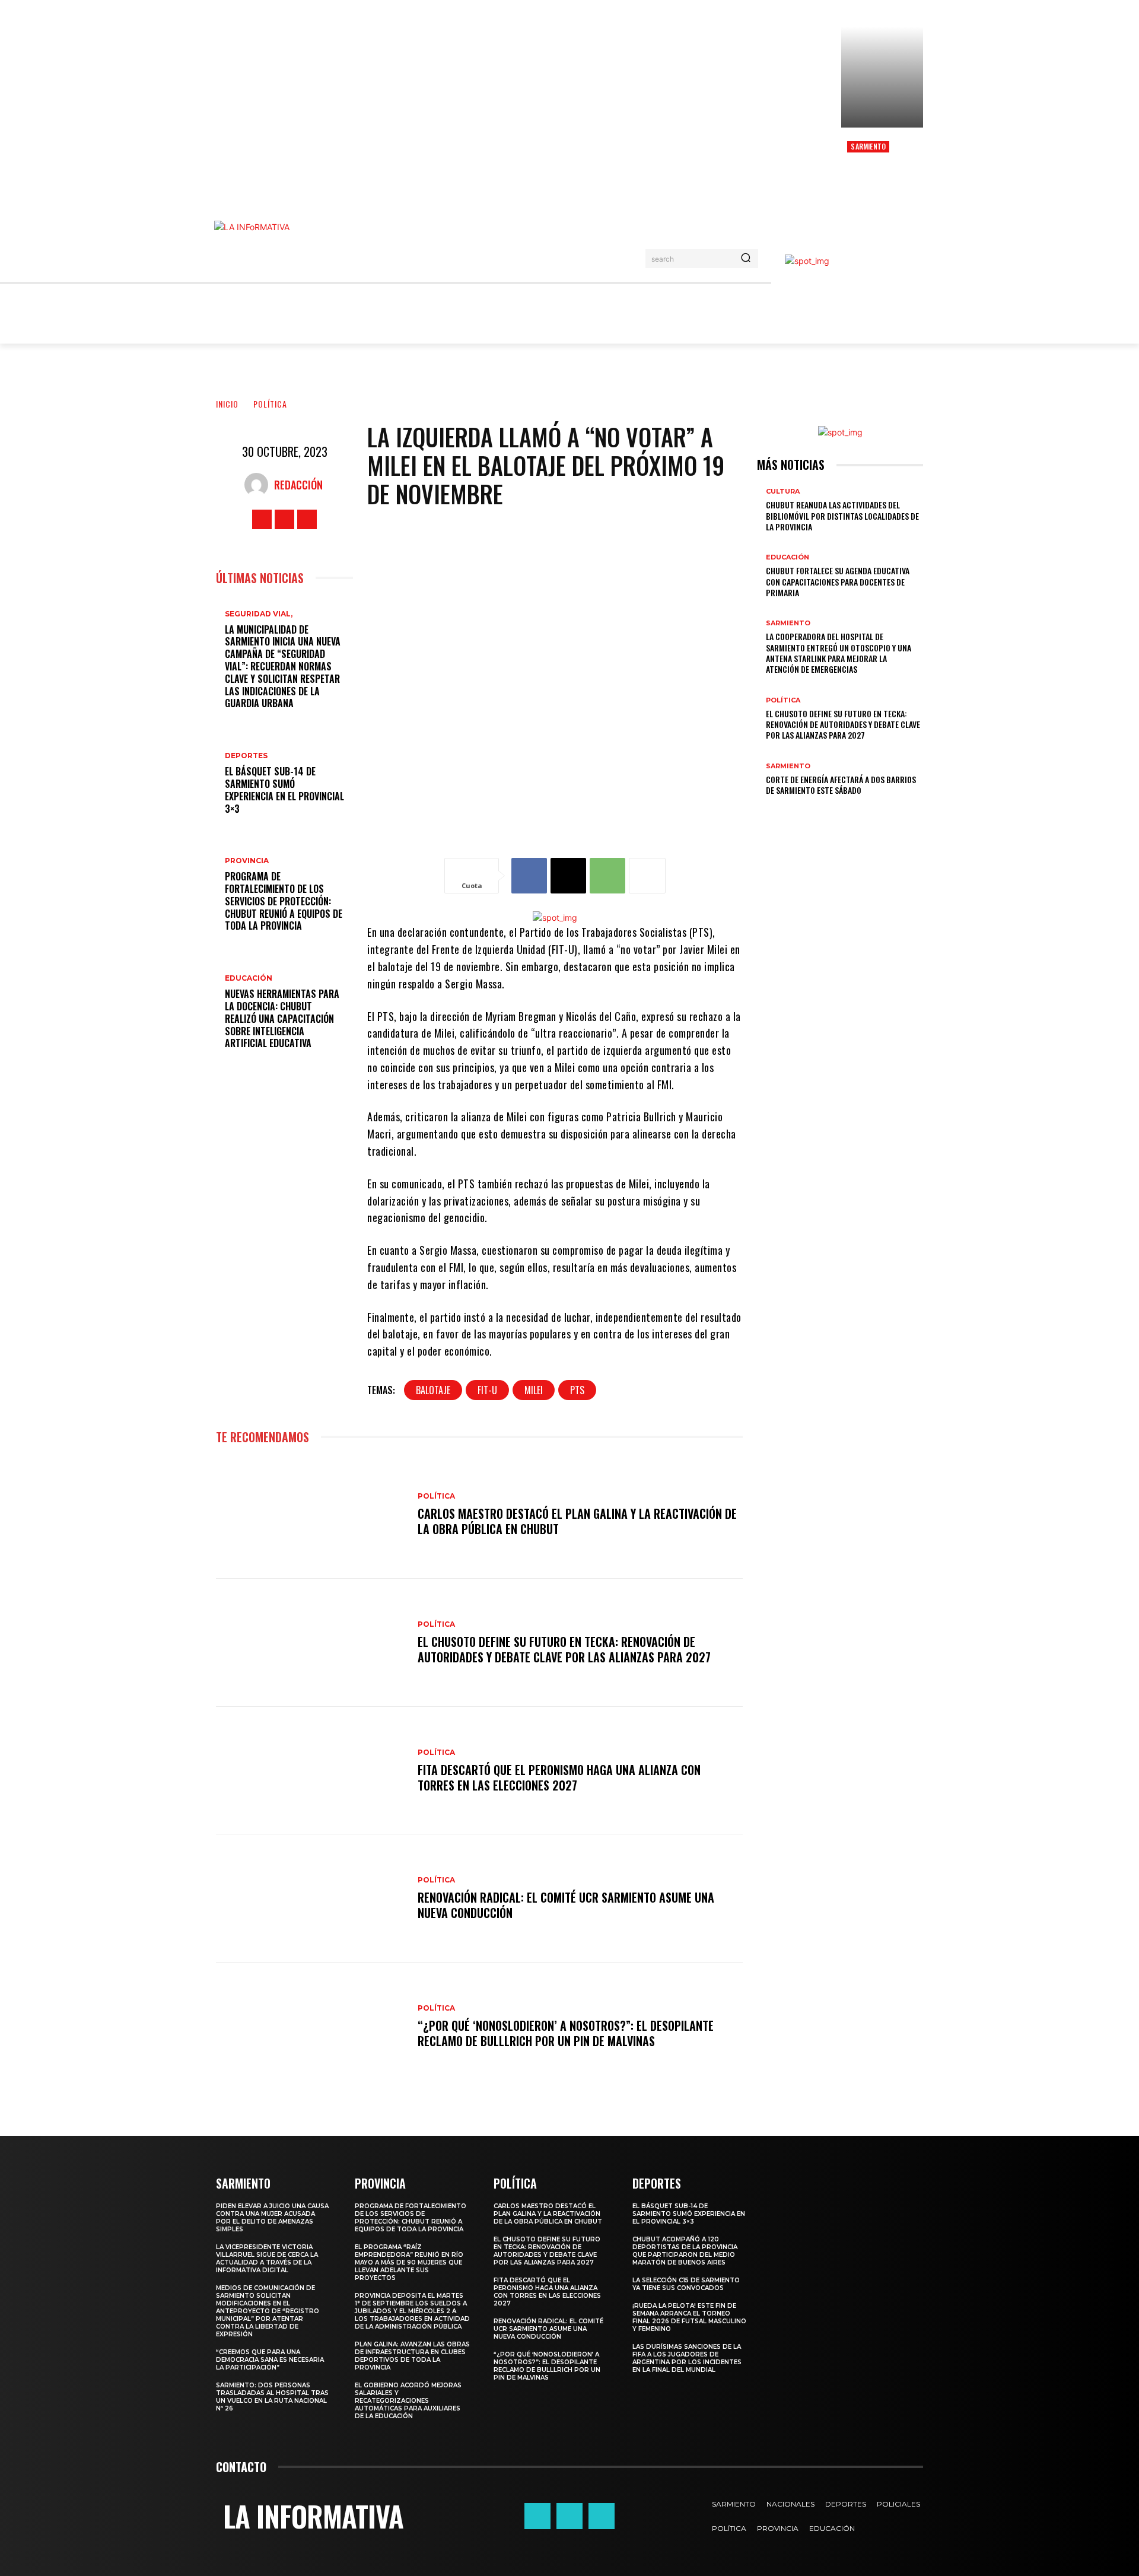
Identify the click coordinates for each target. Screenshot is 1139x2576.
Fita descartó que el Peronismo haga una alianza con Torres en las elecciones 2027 (559, 1777)
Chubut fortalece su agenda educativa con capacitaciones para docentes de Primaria (838, 581)
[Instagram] (284, 519)
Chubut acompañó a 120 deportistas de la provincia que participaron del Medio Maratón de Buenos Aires (685, 2251)
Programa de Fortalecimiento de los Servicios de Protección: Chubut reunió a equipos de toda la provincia (284, 901)
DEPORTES (246, 756)
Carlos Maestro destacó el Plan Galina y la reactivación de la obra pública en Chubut (577, 1521)
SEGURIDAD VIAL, (259, 614)
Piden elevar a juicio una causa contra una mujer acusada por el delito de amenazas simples (272, 2218)
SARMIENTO (868, 146)
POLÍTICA (270, 404)
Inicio (227, 404)
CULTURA (783, 492)
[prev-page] (760, 809)
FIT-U (487, 1390)
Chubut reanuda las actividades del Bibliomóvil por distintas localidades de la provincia (842, 515)
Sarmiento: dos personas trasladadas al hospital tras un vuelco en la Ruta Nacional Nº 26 (272, 2397)
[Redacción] (259, 485)
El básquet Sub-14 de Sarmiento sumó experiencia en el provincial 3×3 (284, 790)
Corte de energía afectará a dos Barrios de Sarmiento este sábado (841, 785)
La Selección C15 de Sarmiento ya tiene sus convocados (686, 2284)
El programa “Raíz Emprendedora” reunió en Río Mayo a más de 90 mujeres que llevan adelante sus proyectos (409, 2262)
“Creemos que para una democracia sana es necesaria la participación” (270, 2360)
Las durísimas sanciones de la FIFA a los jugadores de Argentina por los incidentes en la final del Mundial (687, 2358)
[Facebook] (262, 519)
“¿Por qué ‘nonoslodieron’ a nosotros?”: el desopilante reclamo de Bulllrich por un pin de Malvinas (566, 2033)
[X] (307, 519)
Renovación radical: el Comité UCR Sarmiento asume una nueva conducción (566, 1905)
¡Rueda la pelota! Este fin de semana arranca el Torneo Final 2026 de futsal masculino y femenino (689, 2317)
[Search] (746, 259)
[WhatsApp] (607, 876)
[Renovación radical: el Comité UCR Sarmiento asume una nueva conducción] (311, 1898)
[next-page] (767, 809)
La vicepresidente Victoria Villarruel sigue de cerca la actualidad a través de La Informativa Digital (267, 2259)
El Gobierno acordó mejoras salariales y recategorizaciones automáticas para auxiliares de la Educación (408, 2401)
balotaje (433, 1390)
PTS (577, 1390)
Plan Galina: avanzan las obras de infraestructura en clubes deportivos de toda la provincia (412, 2356)
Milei (534, 1390)
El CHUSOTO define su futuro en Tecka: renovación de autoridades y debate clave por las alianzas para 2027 (564, 1649)
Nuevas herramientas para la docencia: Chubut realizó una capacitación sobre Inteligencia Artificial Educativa (282, 1018)
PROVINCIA (247, 861)
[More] (647, 876)
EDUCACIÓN (249, 978)
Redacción (298, 485)
